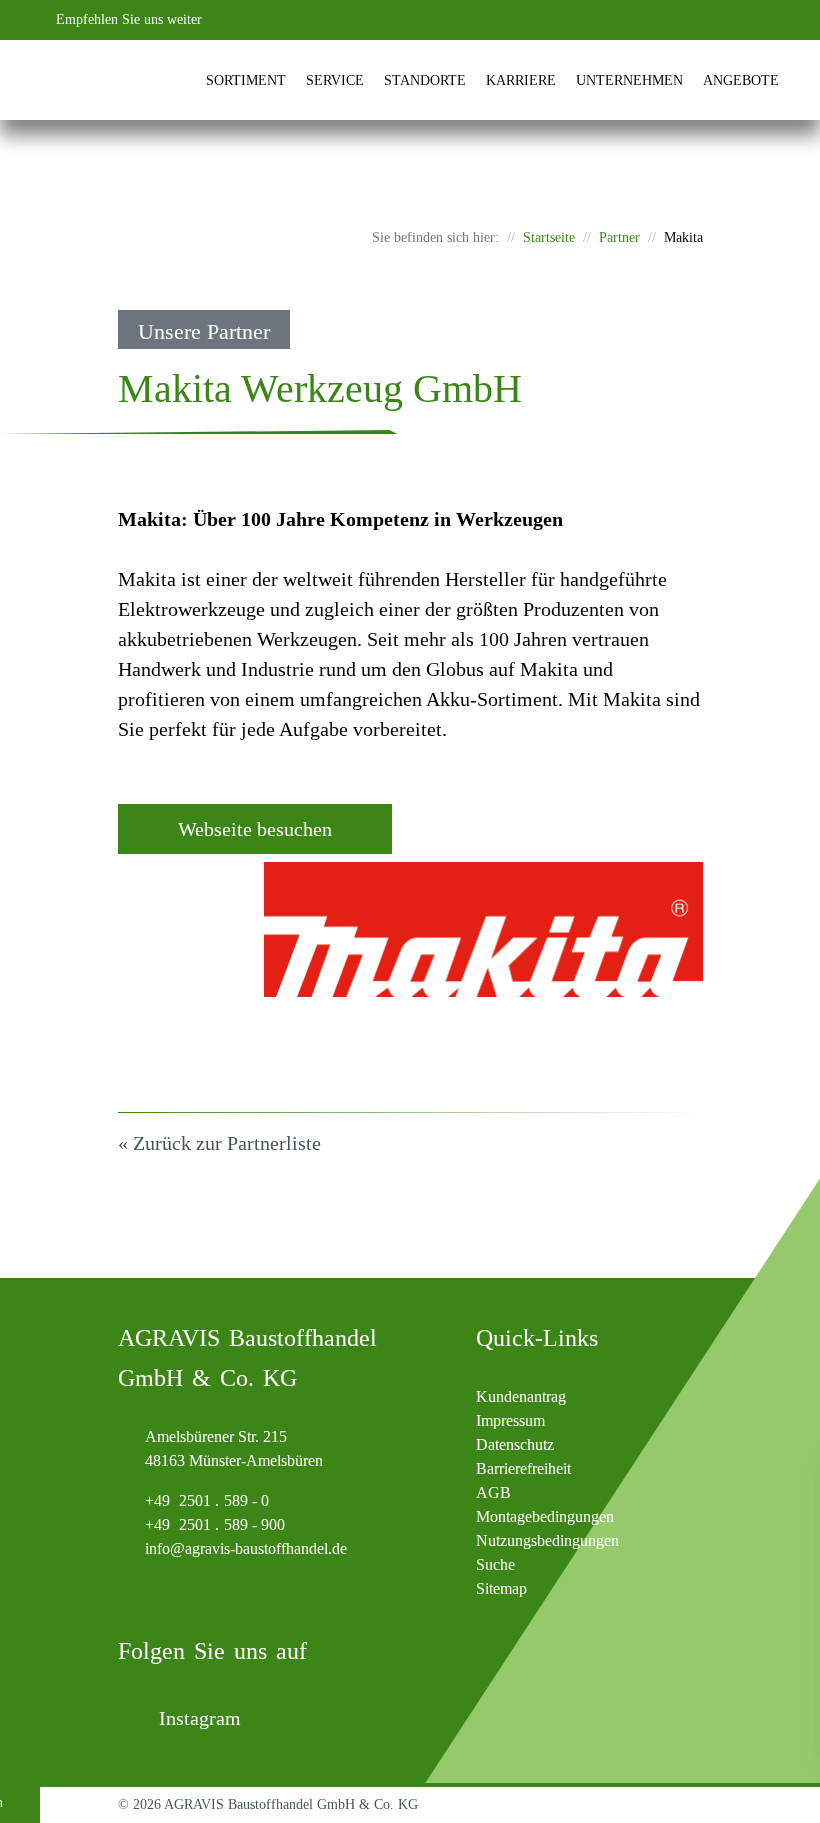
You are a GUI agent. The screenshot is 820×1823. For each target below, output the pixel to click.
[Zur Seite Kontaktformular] (664, 20)
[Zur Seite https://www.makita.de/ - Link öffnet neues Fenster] (483, 929)
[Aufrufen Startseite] (174, 81)
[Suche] (744, 20)
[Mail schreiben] (704, 20)
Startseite (549, 237)
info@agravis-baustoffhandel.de (246, 1548)
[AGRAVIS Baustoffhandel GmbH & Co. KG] (74, 80)
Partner (619, 237)
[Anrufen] (624, 20)
